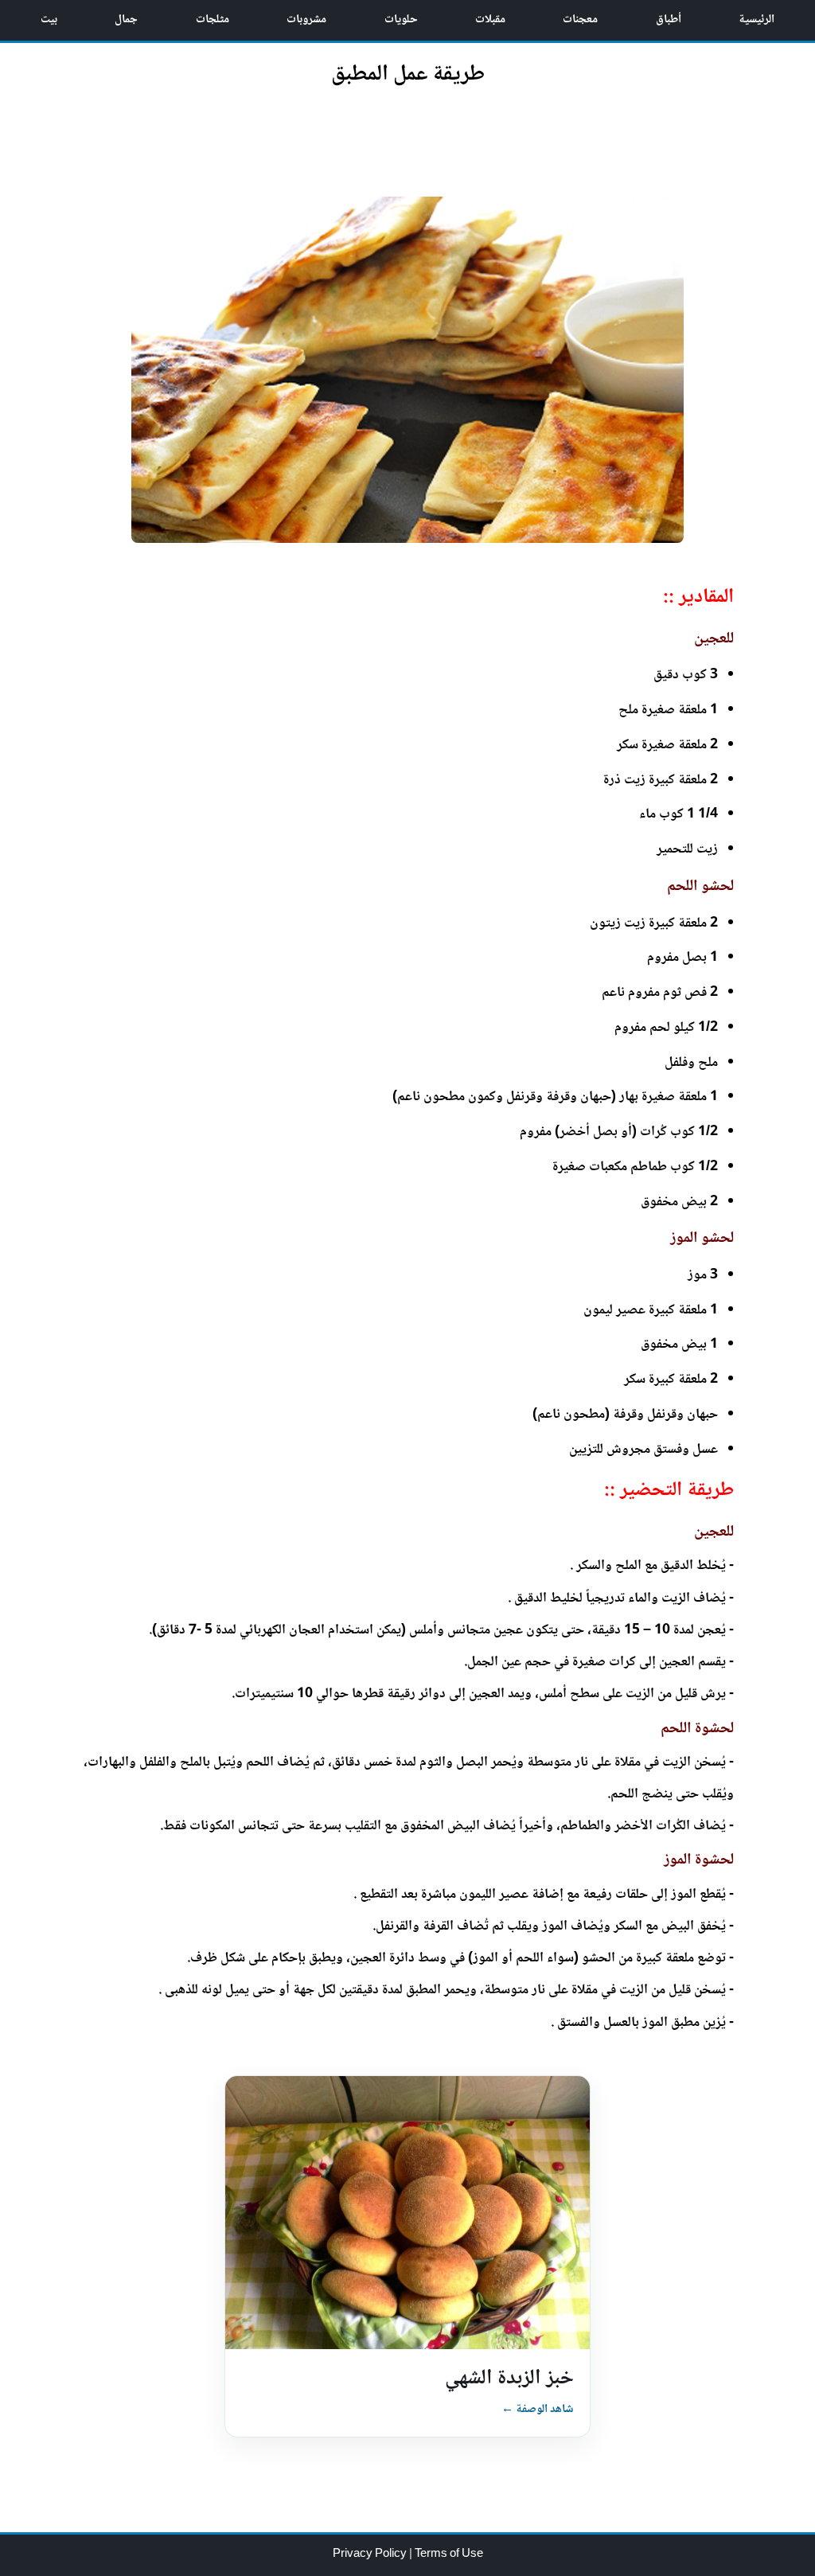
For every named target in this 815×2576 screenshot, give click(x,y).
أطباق (669, 20)
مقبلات (490, 20)
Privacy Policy (371, 2555)
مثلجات (213, 20)
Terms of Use (449, 2555)
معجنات (580, 20)
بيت (49, 20)
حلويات (401, 20)
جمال (126, 20)
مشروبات (306, 20)
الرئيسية (757, 20)
